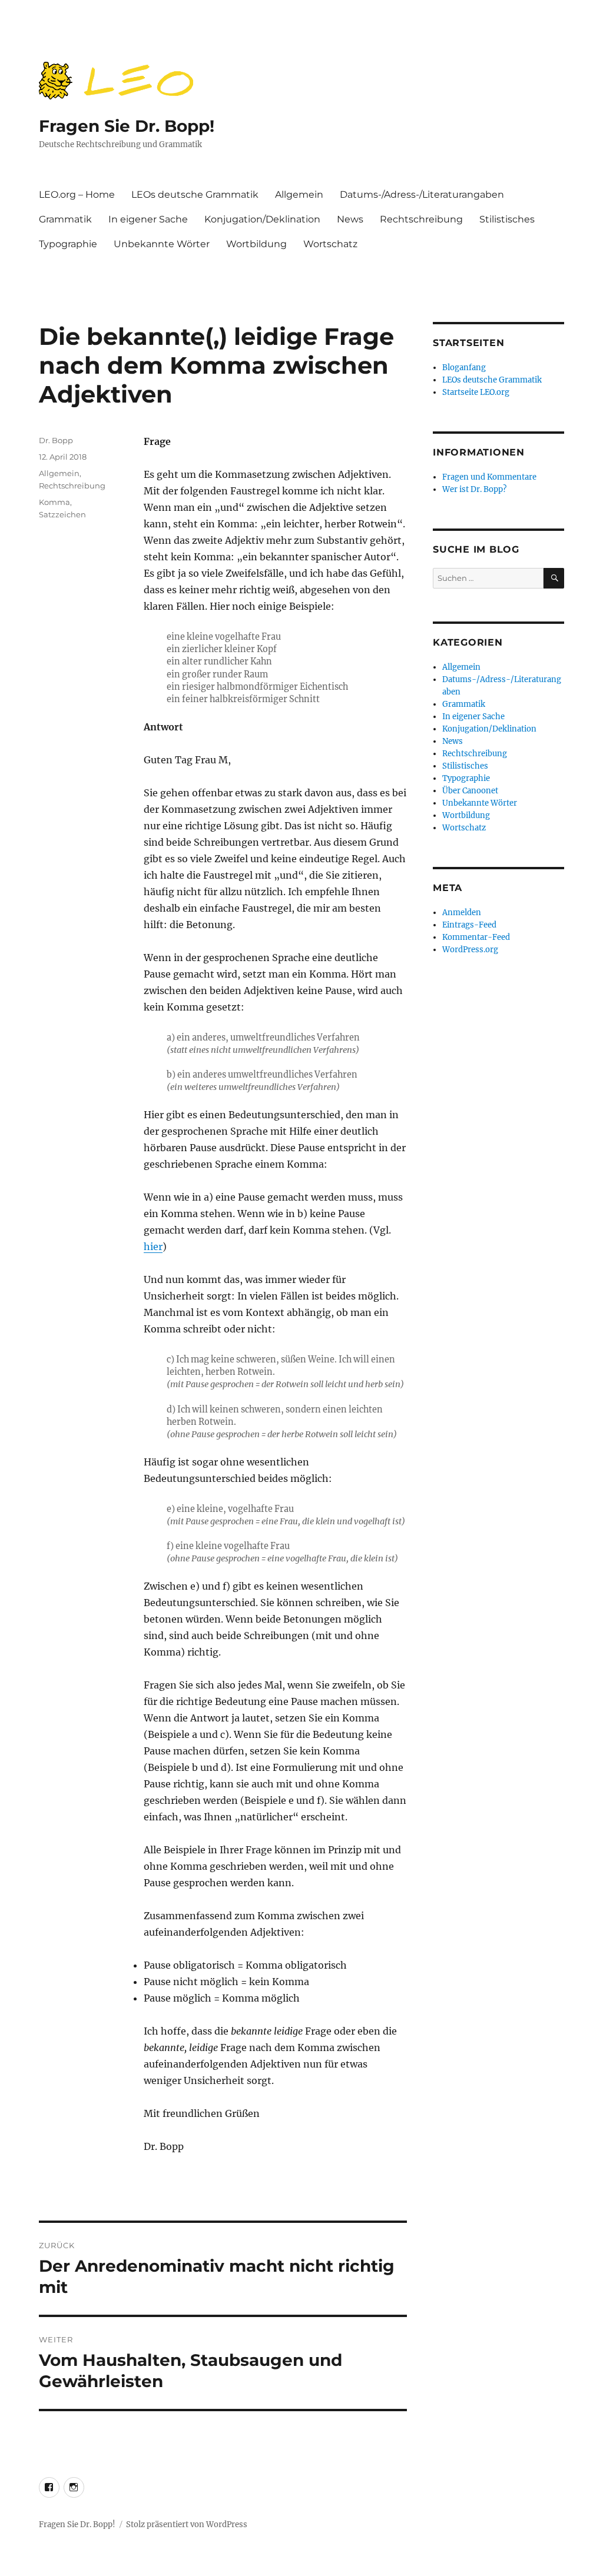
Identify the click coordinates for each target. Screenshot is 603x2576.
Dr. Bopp (56, 440)
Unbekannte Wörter (162, 244)
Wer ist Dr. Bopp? (474, 489)
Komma (54, 502)
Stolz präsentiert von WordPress (187, 2525)
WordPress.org (470, 950)
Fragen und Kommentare (489, 477)
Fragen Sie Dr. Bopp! (127, 126)
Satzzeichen (62, 514)
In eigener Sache (148, 219)
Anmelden (462, 913)
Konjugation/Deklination (262, 219)
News (350, 219)
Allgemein (299, 195)
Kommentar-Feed (476, 937)
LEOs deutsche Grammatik (195, 195)
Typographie (68, 244)
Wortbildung (256, 244)
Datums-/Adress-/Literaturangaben (422, 195)
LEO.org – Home (77, 195)
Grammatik (65, 219)
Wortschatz (330, 244)
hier (153, 1247)
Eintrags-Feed (469, 925)
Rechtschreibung (421, 219)
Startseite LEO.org (476, 392)
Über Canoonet (470, 791)
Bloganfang (464, 368)
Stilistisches (507, 219)
